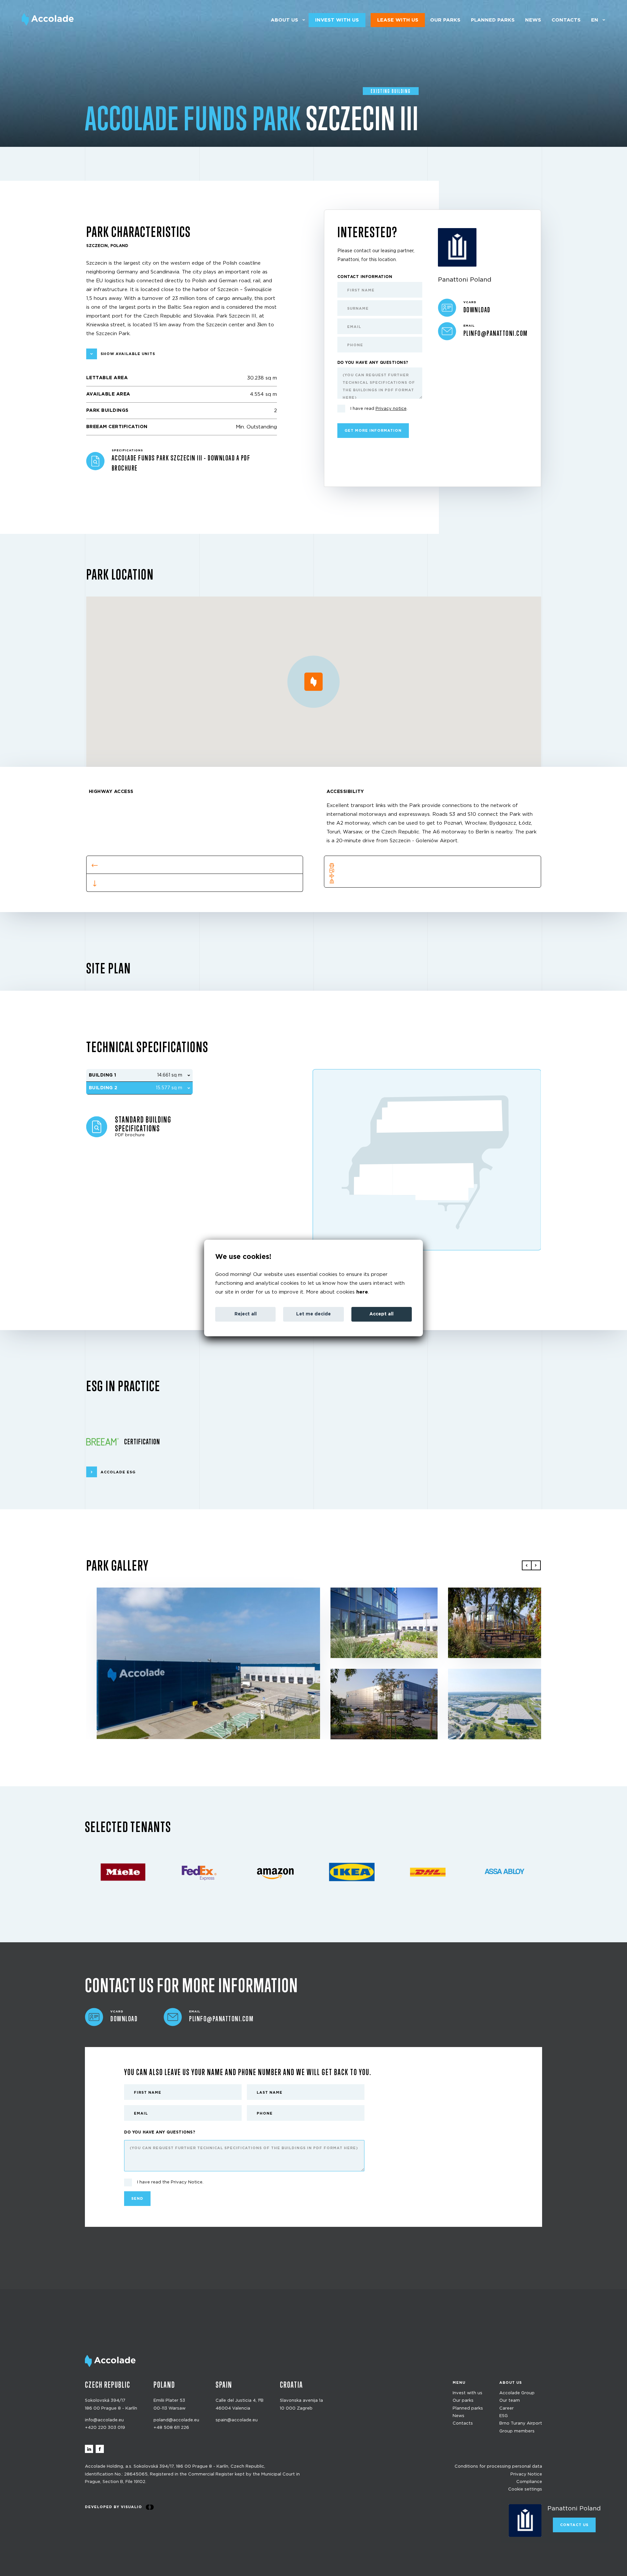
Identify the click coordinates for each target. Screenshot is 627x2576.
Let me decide (313, 1314)
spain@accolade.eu (237, 2420)
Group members (517, 2431)
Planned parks (493, 20)
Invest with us (337, 20)
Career (506, 2408)
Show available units (128, 354)
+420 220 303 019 (105, 2428)
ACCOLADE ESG (118, 1472)
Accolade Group (517, 2393)
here (362, 1292)
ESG (504, 2416)
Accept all (381, 1314)
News (533, 20)
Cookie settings (525, 2490)
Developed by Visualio (113, 2507)
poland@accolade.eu (176, 2420)
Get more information (373, 431)
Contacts (566, 20)
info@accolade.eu (104, 2420)
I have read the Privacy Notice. (170, 2182)
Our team (510, 2401)
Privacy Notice (526, 2474)
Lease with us (398, 20)
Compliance (529, 2482)
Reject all (246, 1314)
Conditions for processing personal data (498, 2467)
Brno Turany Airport (521, 2424)
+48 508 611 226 (171, 2428)
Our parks (445, 20)
